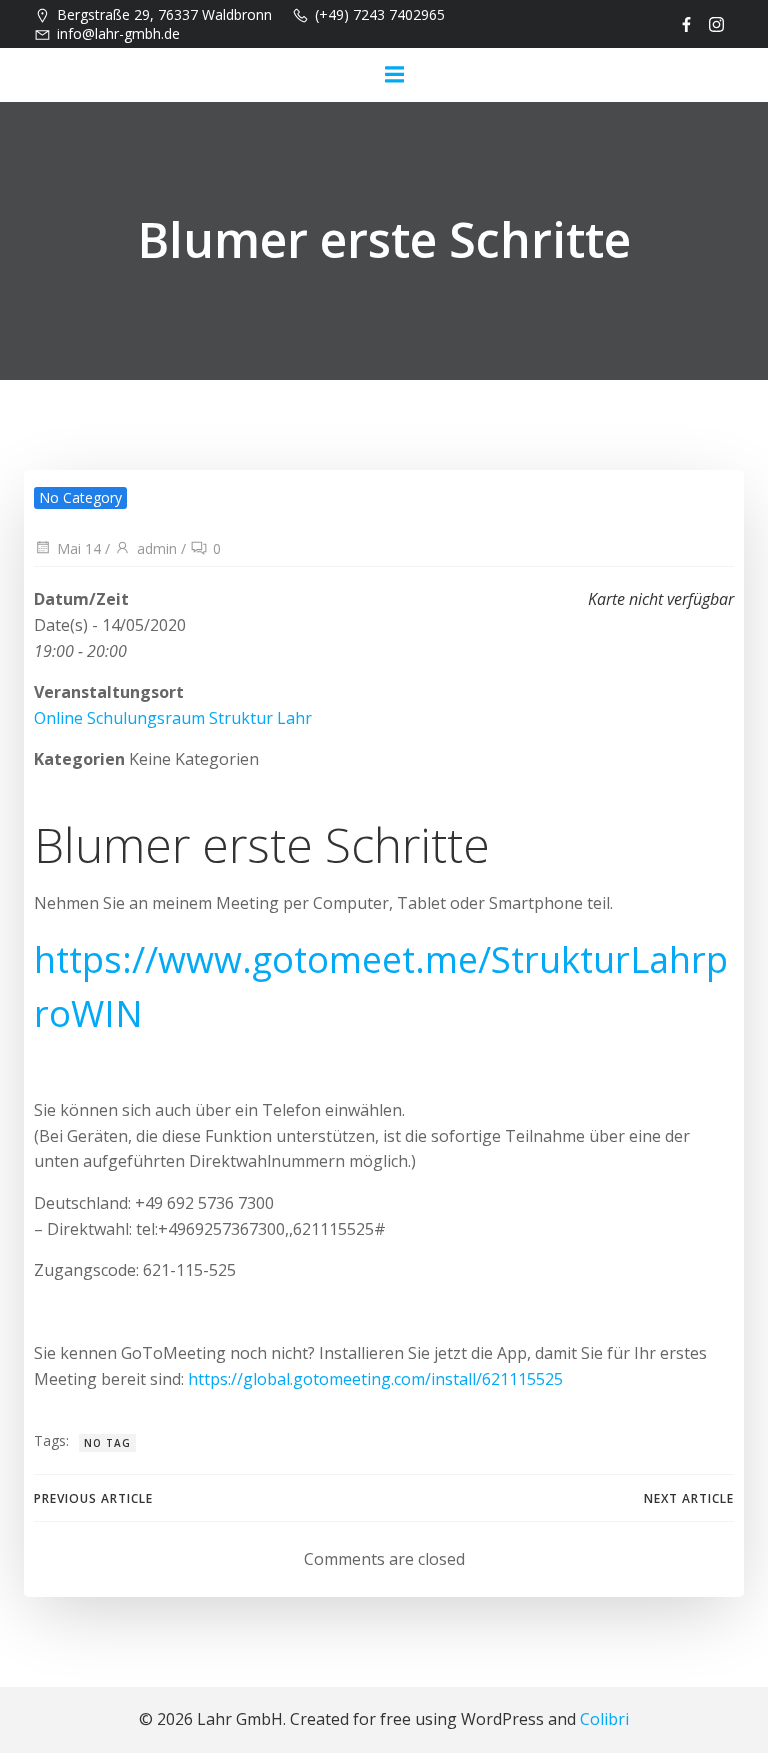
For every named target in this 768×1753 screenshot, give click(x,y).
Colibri (604, 1719)
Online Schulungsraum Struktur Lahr (173, 718)
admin (157, 548)
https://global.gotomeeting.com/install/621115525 (375, 1379)
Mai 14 (79, 548)
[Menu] (394, 75)
